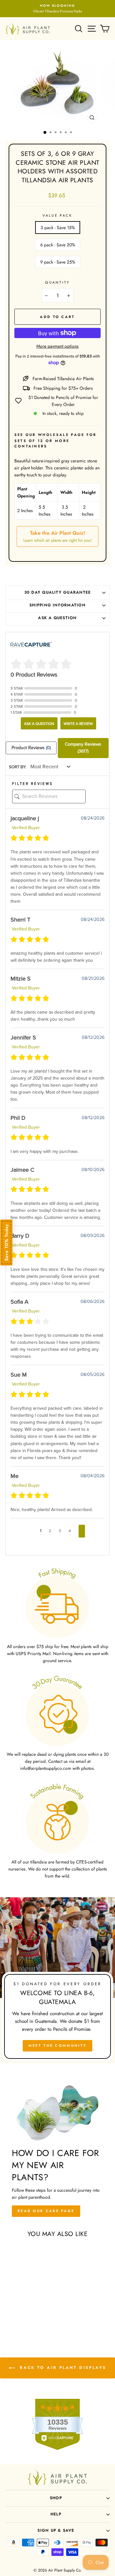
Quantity (57, 282)
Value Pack (57, 215)
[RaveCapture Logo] (31, 645)
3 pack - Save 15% (58, 228)
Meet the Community (57, 2045)
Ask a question (57, 618)
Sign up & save (56, 2530)
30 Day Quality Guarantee (58, 592)
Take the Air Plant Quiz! (57, 536)
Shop (56, 2498)
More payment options (57, 346)
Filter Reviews (32, 784)
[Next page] (82, 1531)
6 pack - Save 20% (58, 245)
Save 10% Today (6, 1243)
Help (56, 2514)
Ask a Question (39, 724)
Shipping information (57, 605)
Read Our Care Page (46, 2211)
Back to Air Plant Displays (62, 2368)
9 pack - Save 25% (58, 262)
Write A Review (78, 724)
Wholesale (54, 435)
